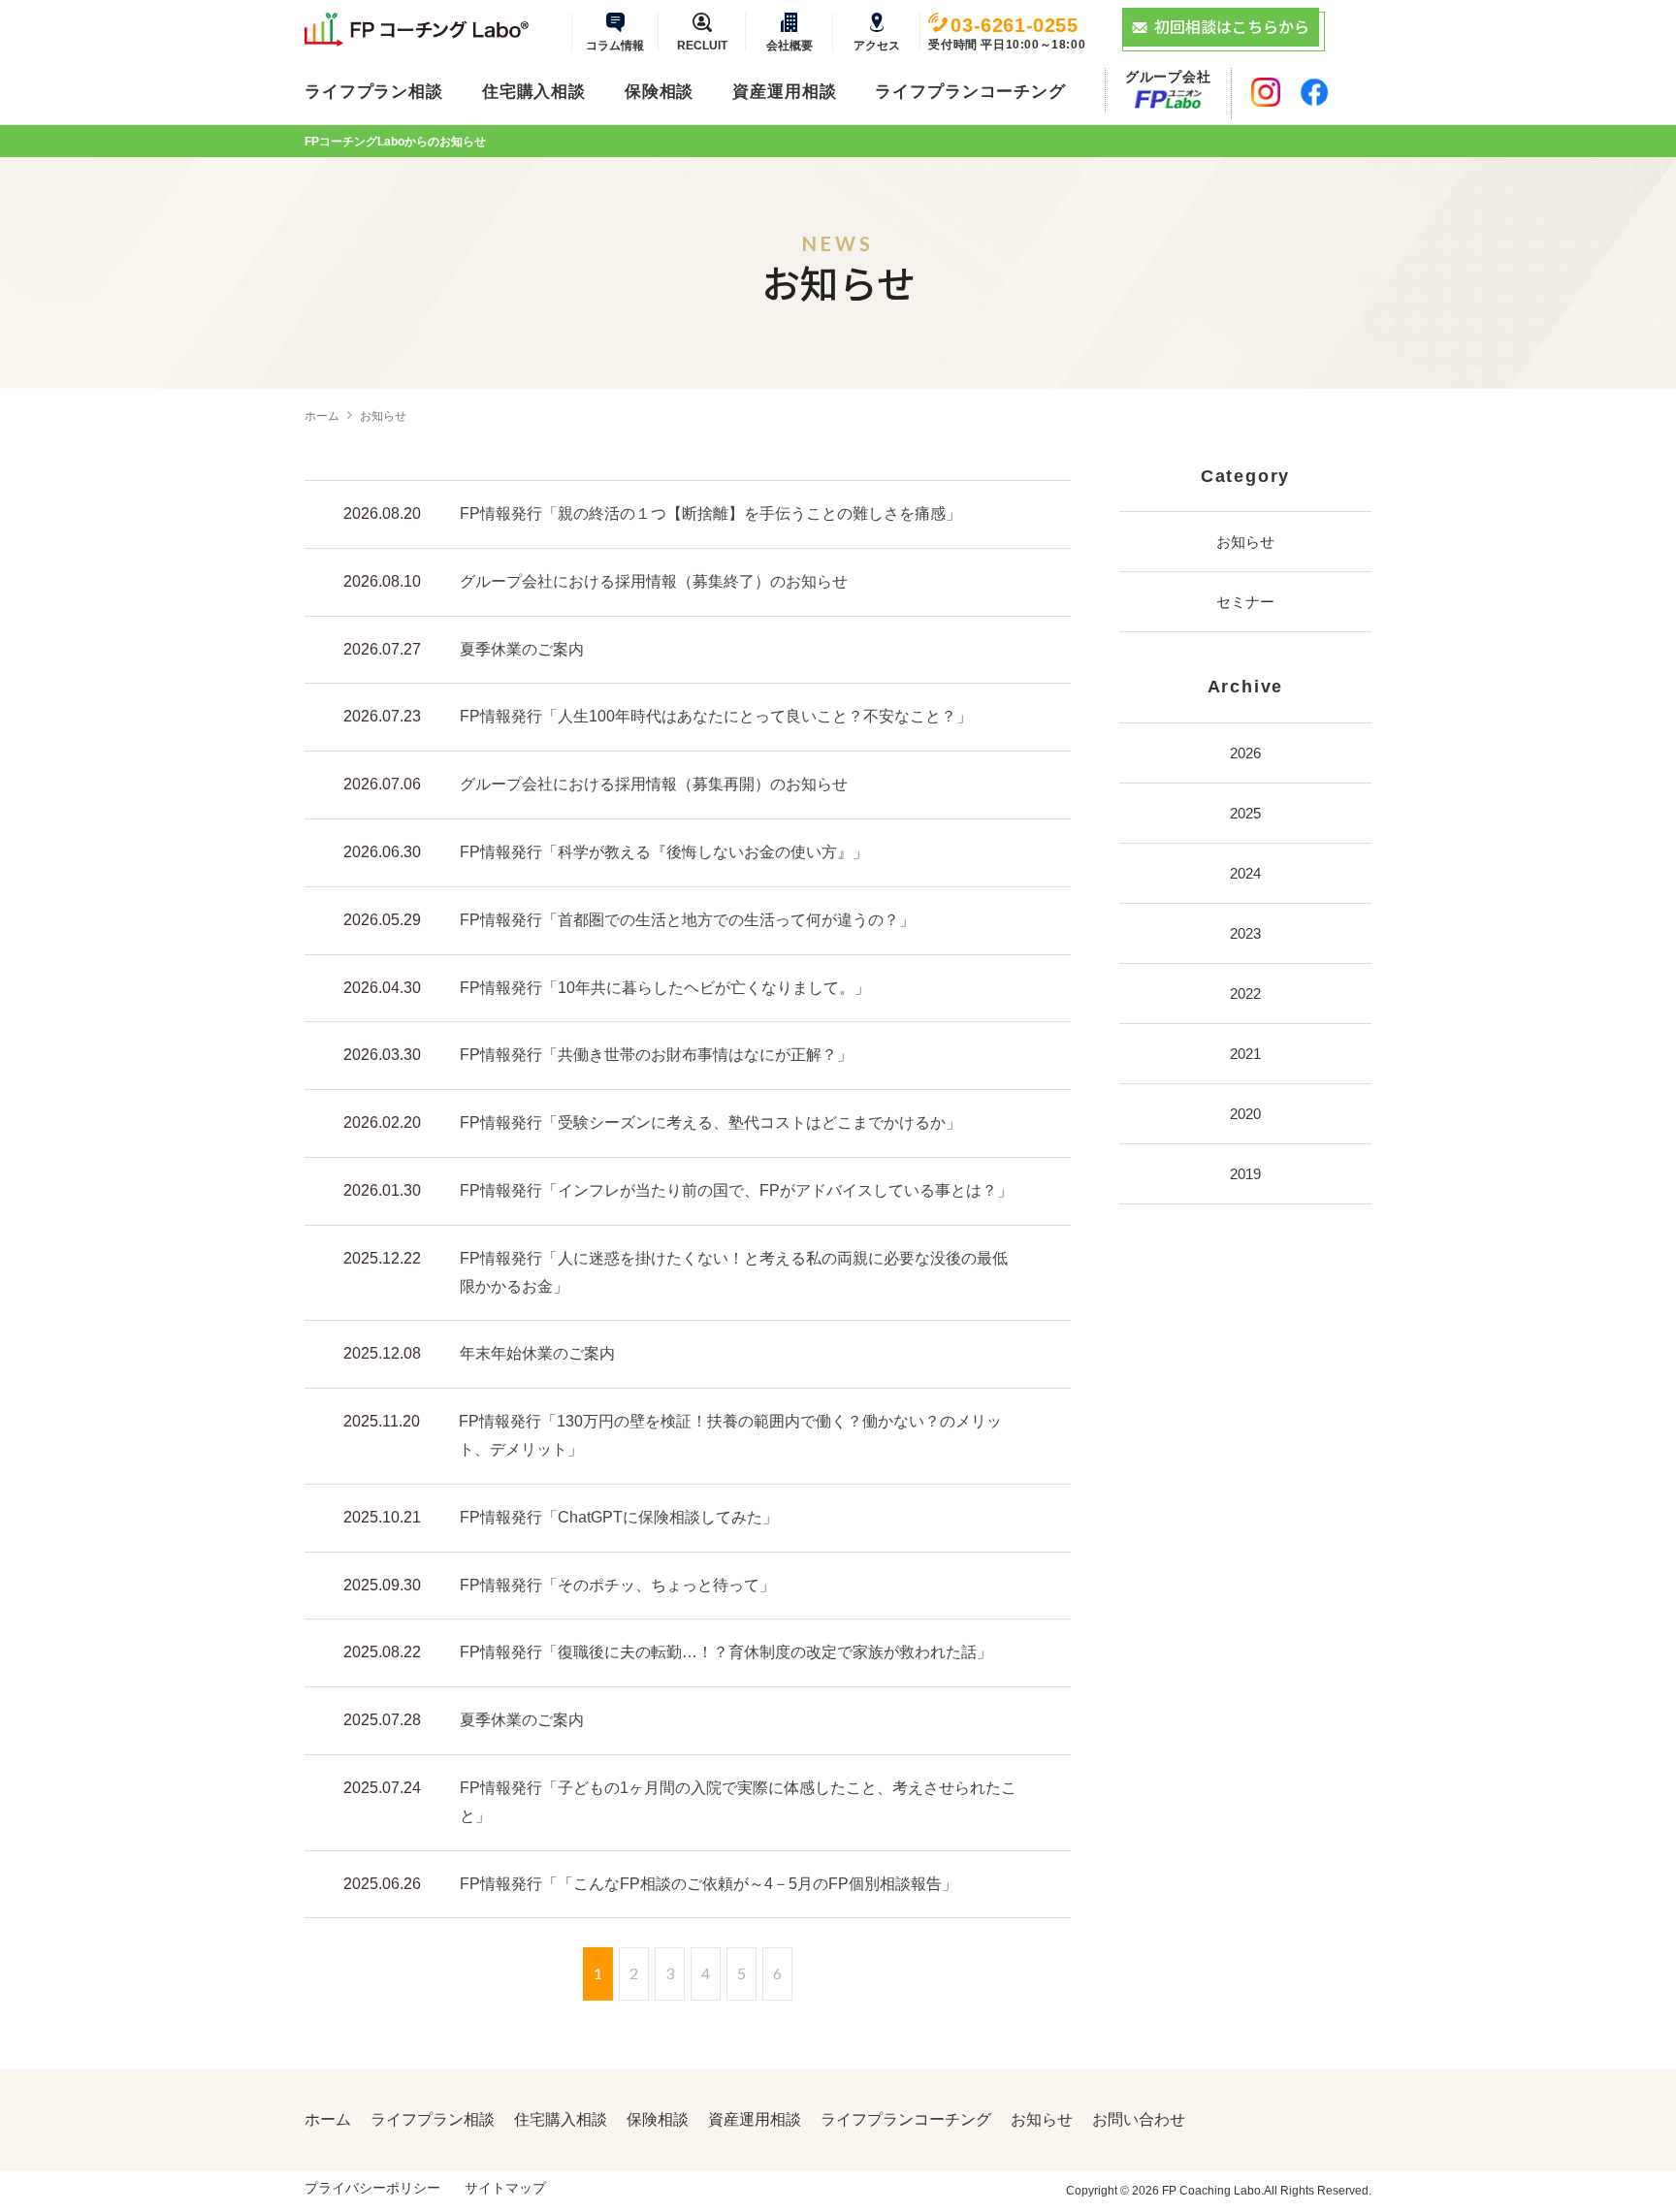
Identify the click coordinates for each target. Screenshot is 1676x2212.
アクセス (877, 45)
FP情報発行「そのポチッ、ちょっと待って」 (617, 1585)
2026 (1245, 753)
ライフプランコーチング (970, 92)
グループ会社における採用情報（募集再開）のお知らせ (654, 784)
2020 (1245, 1114)
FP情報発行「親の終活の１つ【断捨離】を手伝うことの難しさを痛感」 (710, 513)
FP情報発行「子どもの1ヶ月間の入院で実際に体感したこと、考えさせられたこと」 (738, 1802)
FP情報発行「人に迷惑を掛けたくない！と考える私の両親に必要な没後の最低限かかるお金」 (734, 1272)
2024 (1245, 873)
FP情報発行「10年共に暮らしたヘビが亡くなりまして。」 (665, 988)
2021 (1245, 1054)
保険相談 (659, 92)
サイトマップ (505, 2188)
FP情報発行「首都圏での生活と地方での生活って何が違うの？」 (687, 920)
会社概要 (790, 45)
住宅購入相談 (534, 92)
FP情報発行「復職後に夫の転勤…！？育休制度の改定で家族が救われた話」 (726, 1652)
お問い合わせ (1139, 2120)
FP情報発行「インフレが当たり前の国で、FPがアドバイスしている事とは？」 (736, 1190)
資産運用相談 (784, 92)
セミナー (1245, 602)
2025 (1245, 813)
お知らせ (1245, 542)
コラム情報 (615, 45)
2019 (1245, 1174)
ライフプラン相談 (374, 92)
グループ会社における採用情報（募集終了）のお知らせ (654, 581)
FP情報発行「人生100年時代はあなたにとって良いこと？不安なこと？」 (716, 716)
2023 (1245, 933)
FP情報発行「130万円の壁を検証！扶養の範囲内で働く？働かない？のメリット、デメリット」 (730, 1435)
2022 (1245, 994)
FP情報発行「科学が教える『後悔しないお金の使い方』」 (664, 852)
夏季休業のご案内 (522, 649)
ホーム (322, 416)
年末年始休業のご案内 (537, 1353)
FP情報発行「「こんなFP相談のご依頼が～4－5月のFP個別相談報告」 (709, 1884)
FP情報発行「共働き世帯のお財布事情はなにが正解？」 (656, 1055)
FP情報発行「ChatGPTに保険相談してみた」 (619, 1517)
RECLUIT (702, 45)
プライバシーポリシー (372, 2188)
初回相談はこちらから (1232, 26)
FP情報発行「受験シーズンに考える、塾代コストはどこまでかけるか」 (710, 1122)
